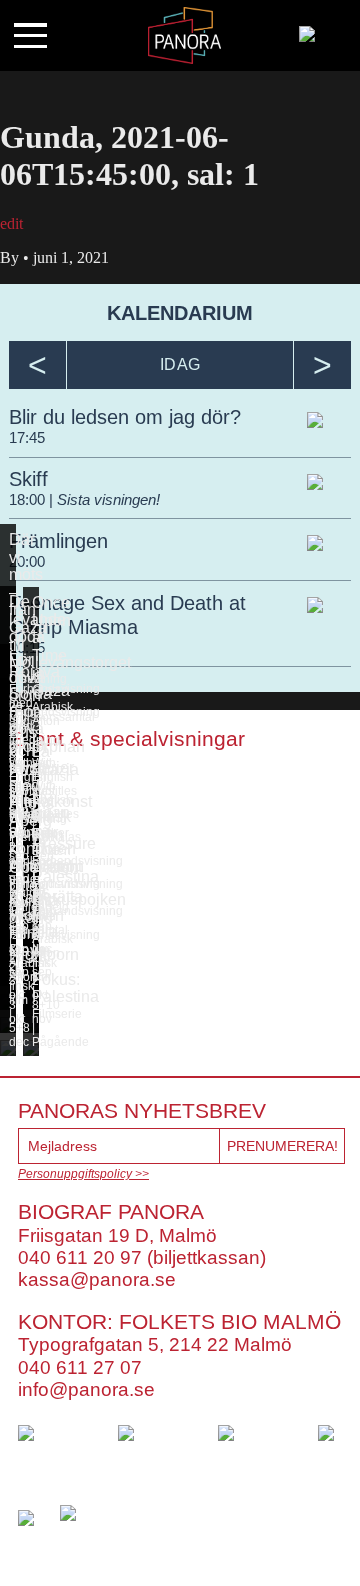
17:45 (27, 437)
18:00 (29, 499)
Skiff (28, 479)
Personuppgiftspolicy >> (83, 1174)
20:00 (27, 561)
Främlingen (58, 541)
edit (11, 223)
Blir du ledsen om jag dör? (125, 417)
